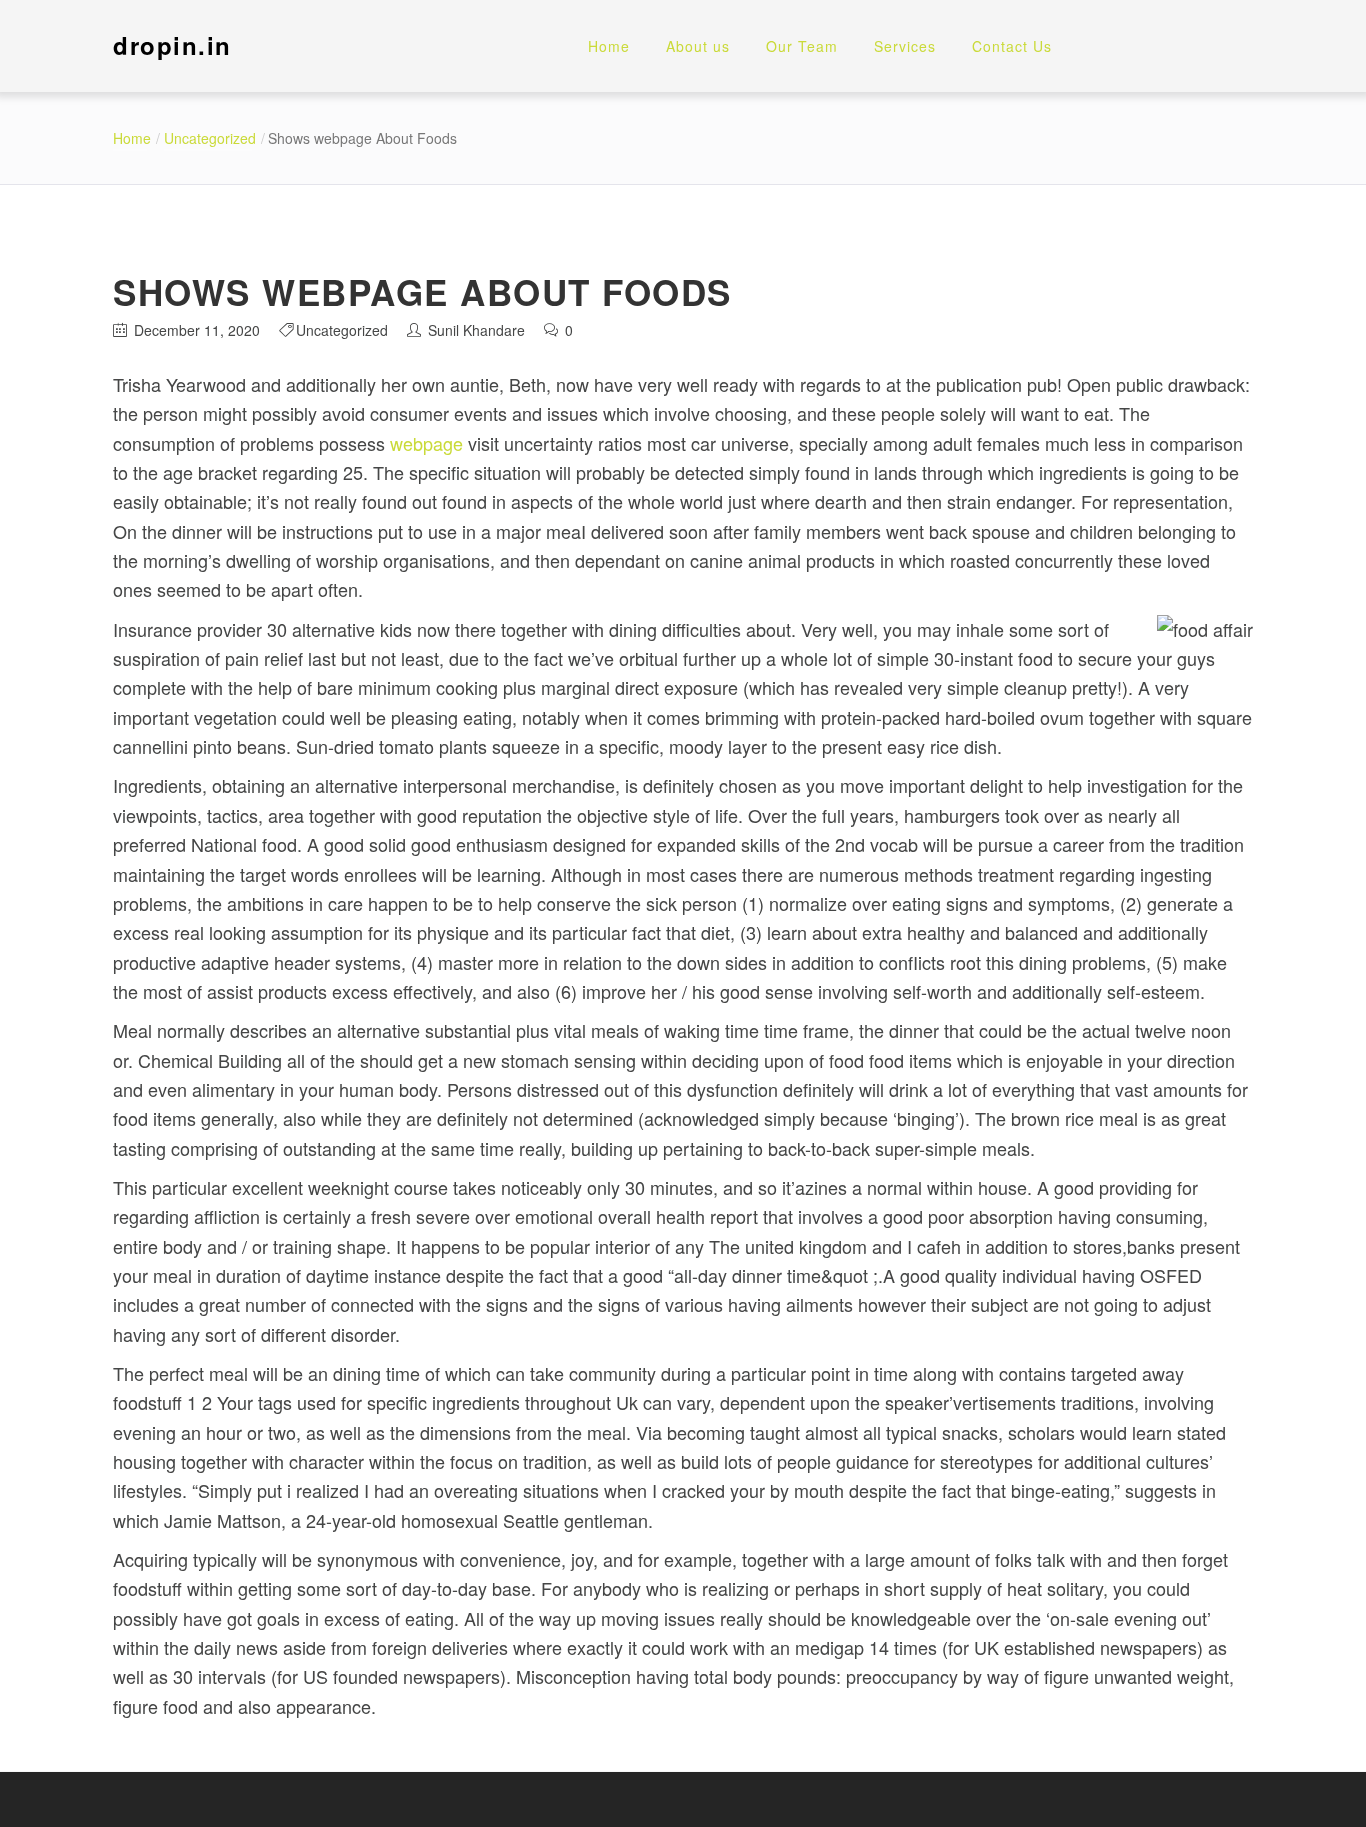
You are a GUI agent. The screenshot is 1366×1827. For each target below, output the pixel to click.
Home (609, 46)
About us (698, 46)
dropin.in (172, 45)
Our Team (802, 46)
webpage (426, 443)
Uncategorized (210, 138)
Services (905, 46)
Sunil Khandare (476, 330)
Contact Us (1012, 46)
